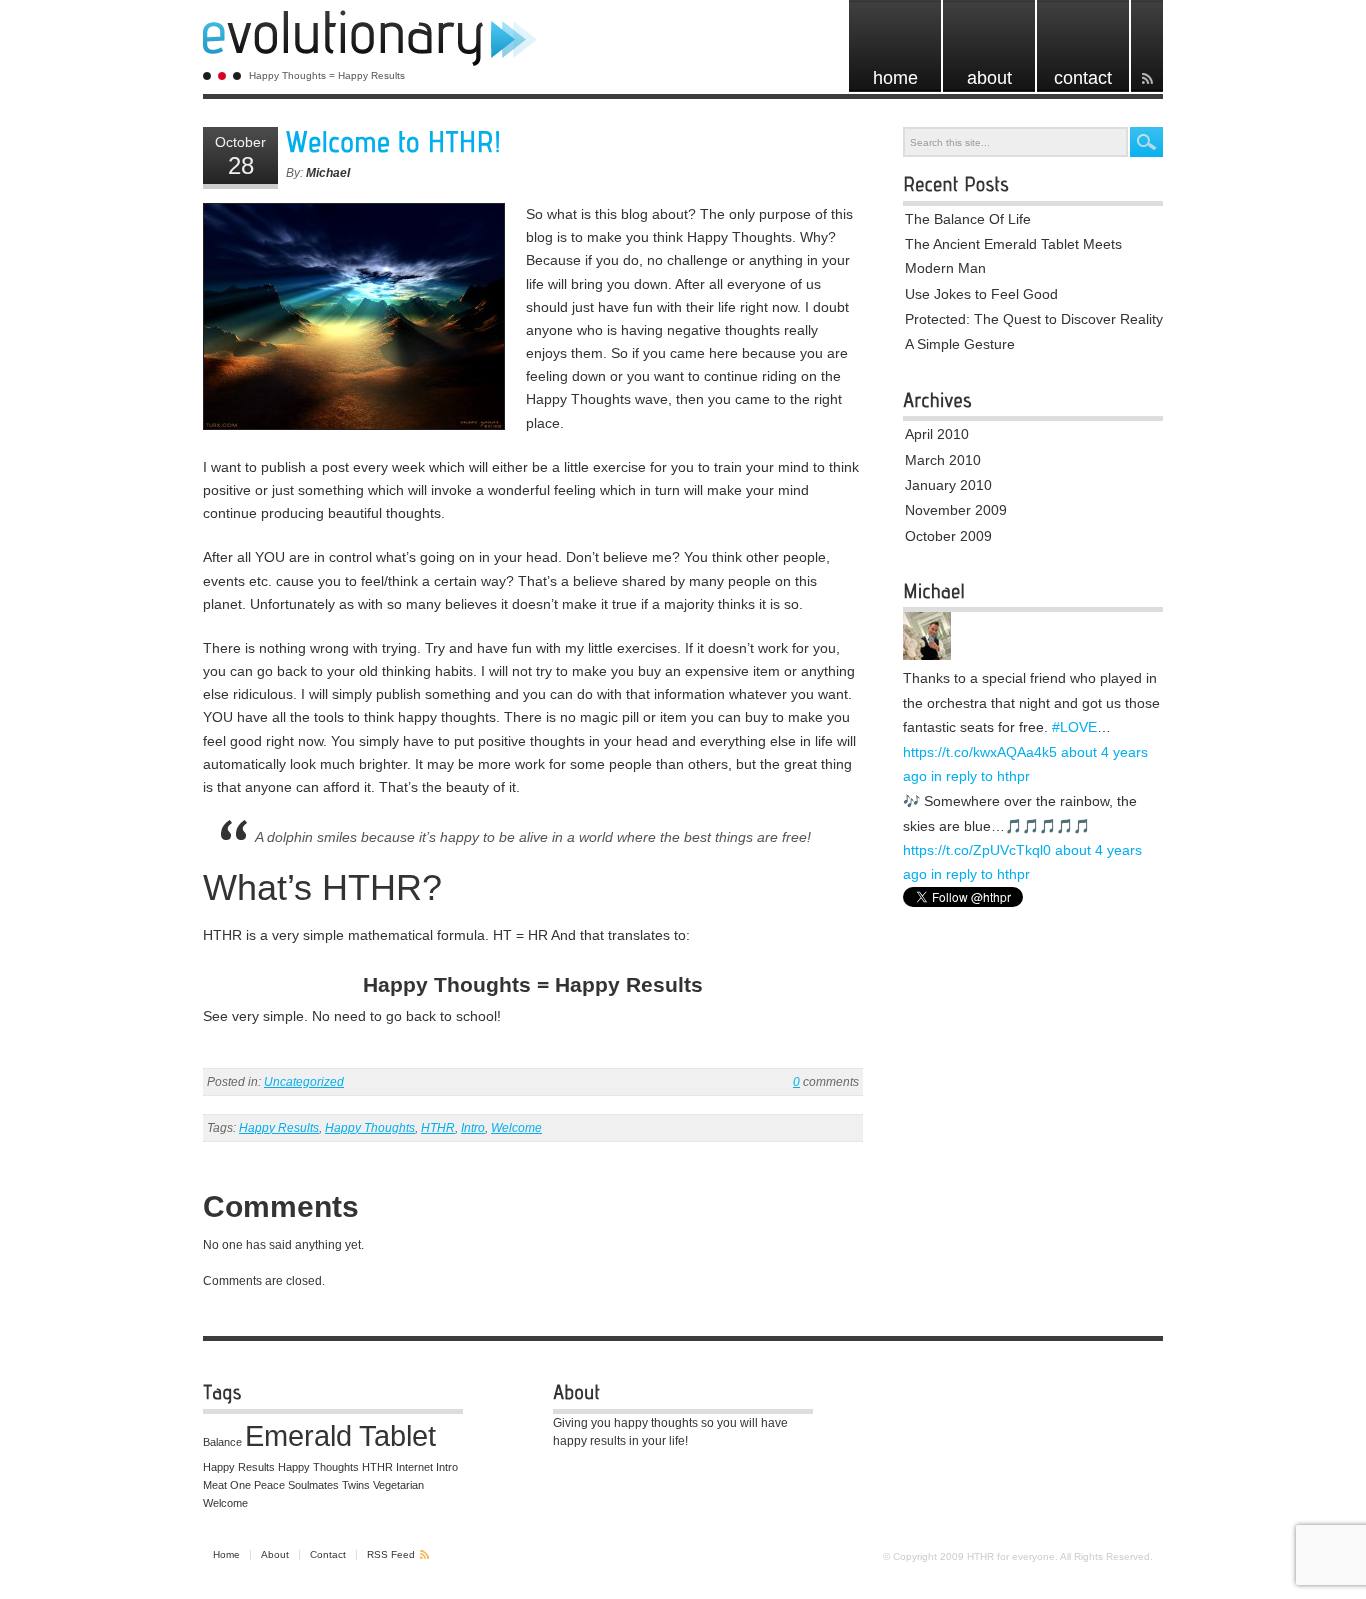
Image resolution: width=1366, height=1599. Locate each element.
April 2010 (937, 434)
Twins (356, 1485)
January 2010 (948, 485)
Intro (473, 1128)
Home (226, 1554)
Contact (328, 1554)
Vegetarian (398, 1485)
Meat (215, 1485)
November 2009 (956, 510)
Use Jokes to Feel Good (981, 294)
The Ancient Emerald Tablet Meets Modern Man (1013, 256)
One (240, 1485)
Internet (414, 1467)
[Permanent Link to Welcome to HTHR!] (394, 142)
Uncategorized (304, 1082)
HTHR (438, 1128)
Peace (269, 1485)
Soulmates (313, 1485)
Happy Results (279, 1128)
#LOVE (1074, 727)
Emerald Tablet (340, 1435)
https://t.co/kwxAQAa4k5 (980, 752)
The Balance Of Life (968, 219)
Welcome (516, 1128)
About (275, 1554)
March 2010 (943, 460)
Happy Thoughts (370, 1128)
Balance (222, 1442)
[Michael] (927, 656)
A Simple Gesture (960, 344)
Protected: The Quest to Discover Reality (1034, 319)
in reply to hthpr (980, 776)
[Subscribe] (1147, 46)
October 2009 (948, 536)
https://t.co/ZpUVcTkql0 (977, 850)
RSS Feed (391, 1554)
